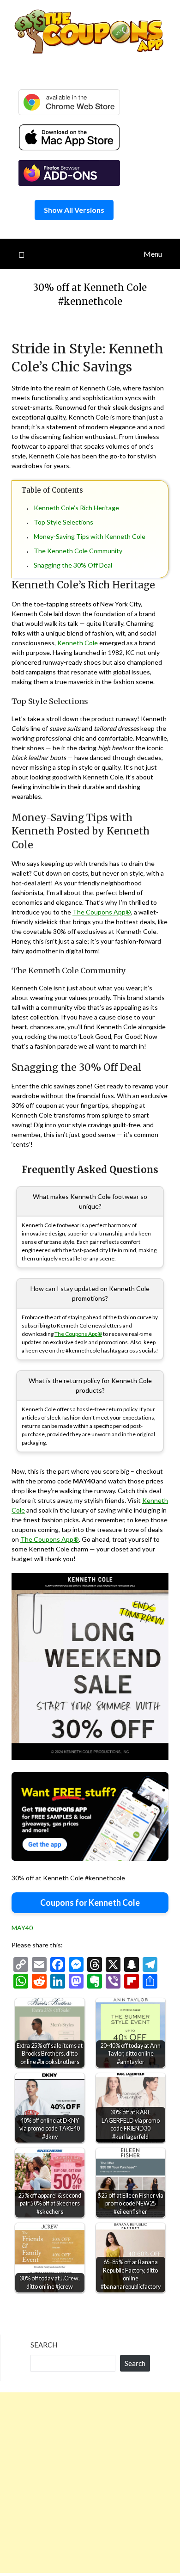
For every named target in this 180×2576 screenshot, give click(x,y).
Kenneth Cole (78, 643)
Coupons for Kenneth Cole (90, 1903)
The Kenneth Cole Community (78, 551)
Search (44, 2345)
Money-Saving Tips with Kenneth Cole (90, 536)
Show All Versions (74, 210)
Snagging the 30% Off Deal (73, 565)
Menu (153, 254)
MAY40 (22, 1928)
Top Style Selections (63, 522)
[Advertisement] (90, 2483)
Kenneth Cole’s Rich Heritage (76, 508)
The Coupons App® (102, 912)
